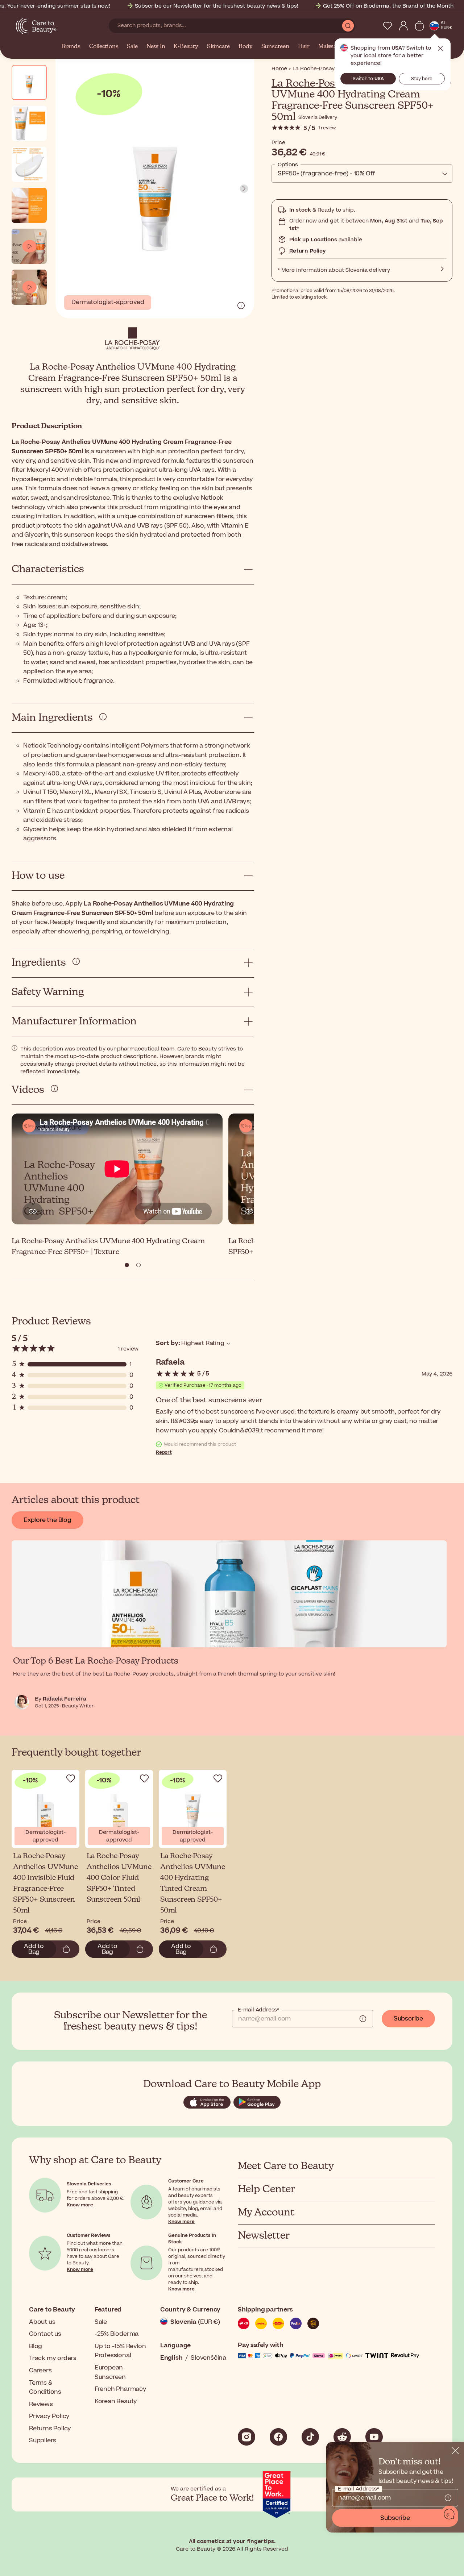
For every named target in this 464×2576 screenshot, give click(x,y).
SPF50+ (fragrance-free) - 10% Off (326, 174)
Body (245, 47)
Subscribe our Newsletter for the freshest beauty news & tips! (217, 6)
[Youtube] (374, 2437)
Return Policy (308, 251)
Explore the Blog (47, 1520)
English (171, 2358)
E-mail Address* (258, 2010)
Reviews (41, 2404)
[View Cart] (419, 26)
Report (164, 1452)
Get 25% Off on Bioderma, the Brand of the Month (388, 6)
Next (244, 189)
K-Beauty (186, 47)
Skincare (218, 47)
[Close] (455, 2451)
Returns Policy (50, 2429)
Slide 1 (138, 1265)
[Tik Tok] (310, 2437)
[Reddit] (342, 2437)
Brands (71, 47)
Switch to (368, 79)
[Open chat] (449, 2514)
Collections (104, 47)
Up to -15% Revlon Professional (120, 2351)
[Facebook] (278, 2437)
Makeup (329, 47)
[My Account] (403, 26)
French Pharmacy (121, 2389)
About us (42, 2322)
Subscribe (408, 2019)
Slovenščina (208, 2358)
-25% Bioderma (117, 2334)
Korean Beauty (116, 2401)
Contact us (45, 2334)
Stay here (422, 79)
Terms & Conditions (45, 2388)
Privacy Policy (49, 2416)
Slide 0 (127, 1265)
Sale (132, 47)
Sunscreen (275, 47)
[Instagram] (246, 2437)
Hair (304, 47)
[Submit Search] (348, 26)
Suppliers (43, 2440)
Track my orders (53, 2358)
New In (156, 47)
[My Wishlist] (388, 26)
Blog (36, 2346)
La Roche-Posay (308, 84)
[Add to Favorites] (71, 1778)
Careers (40, 2371)
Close (440, 49)
